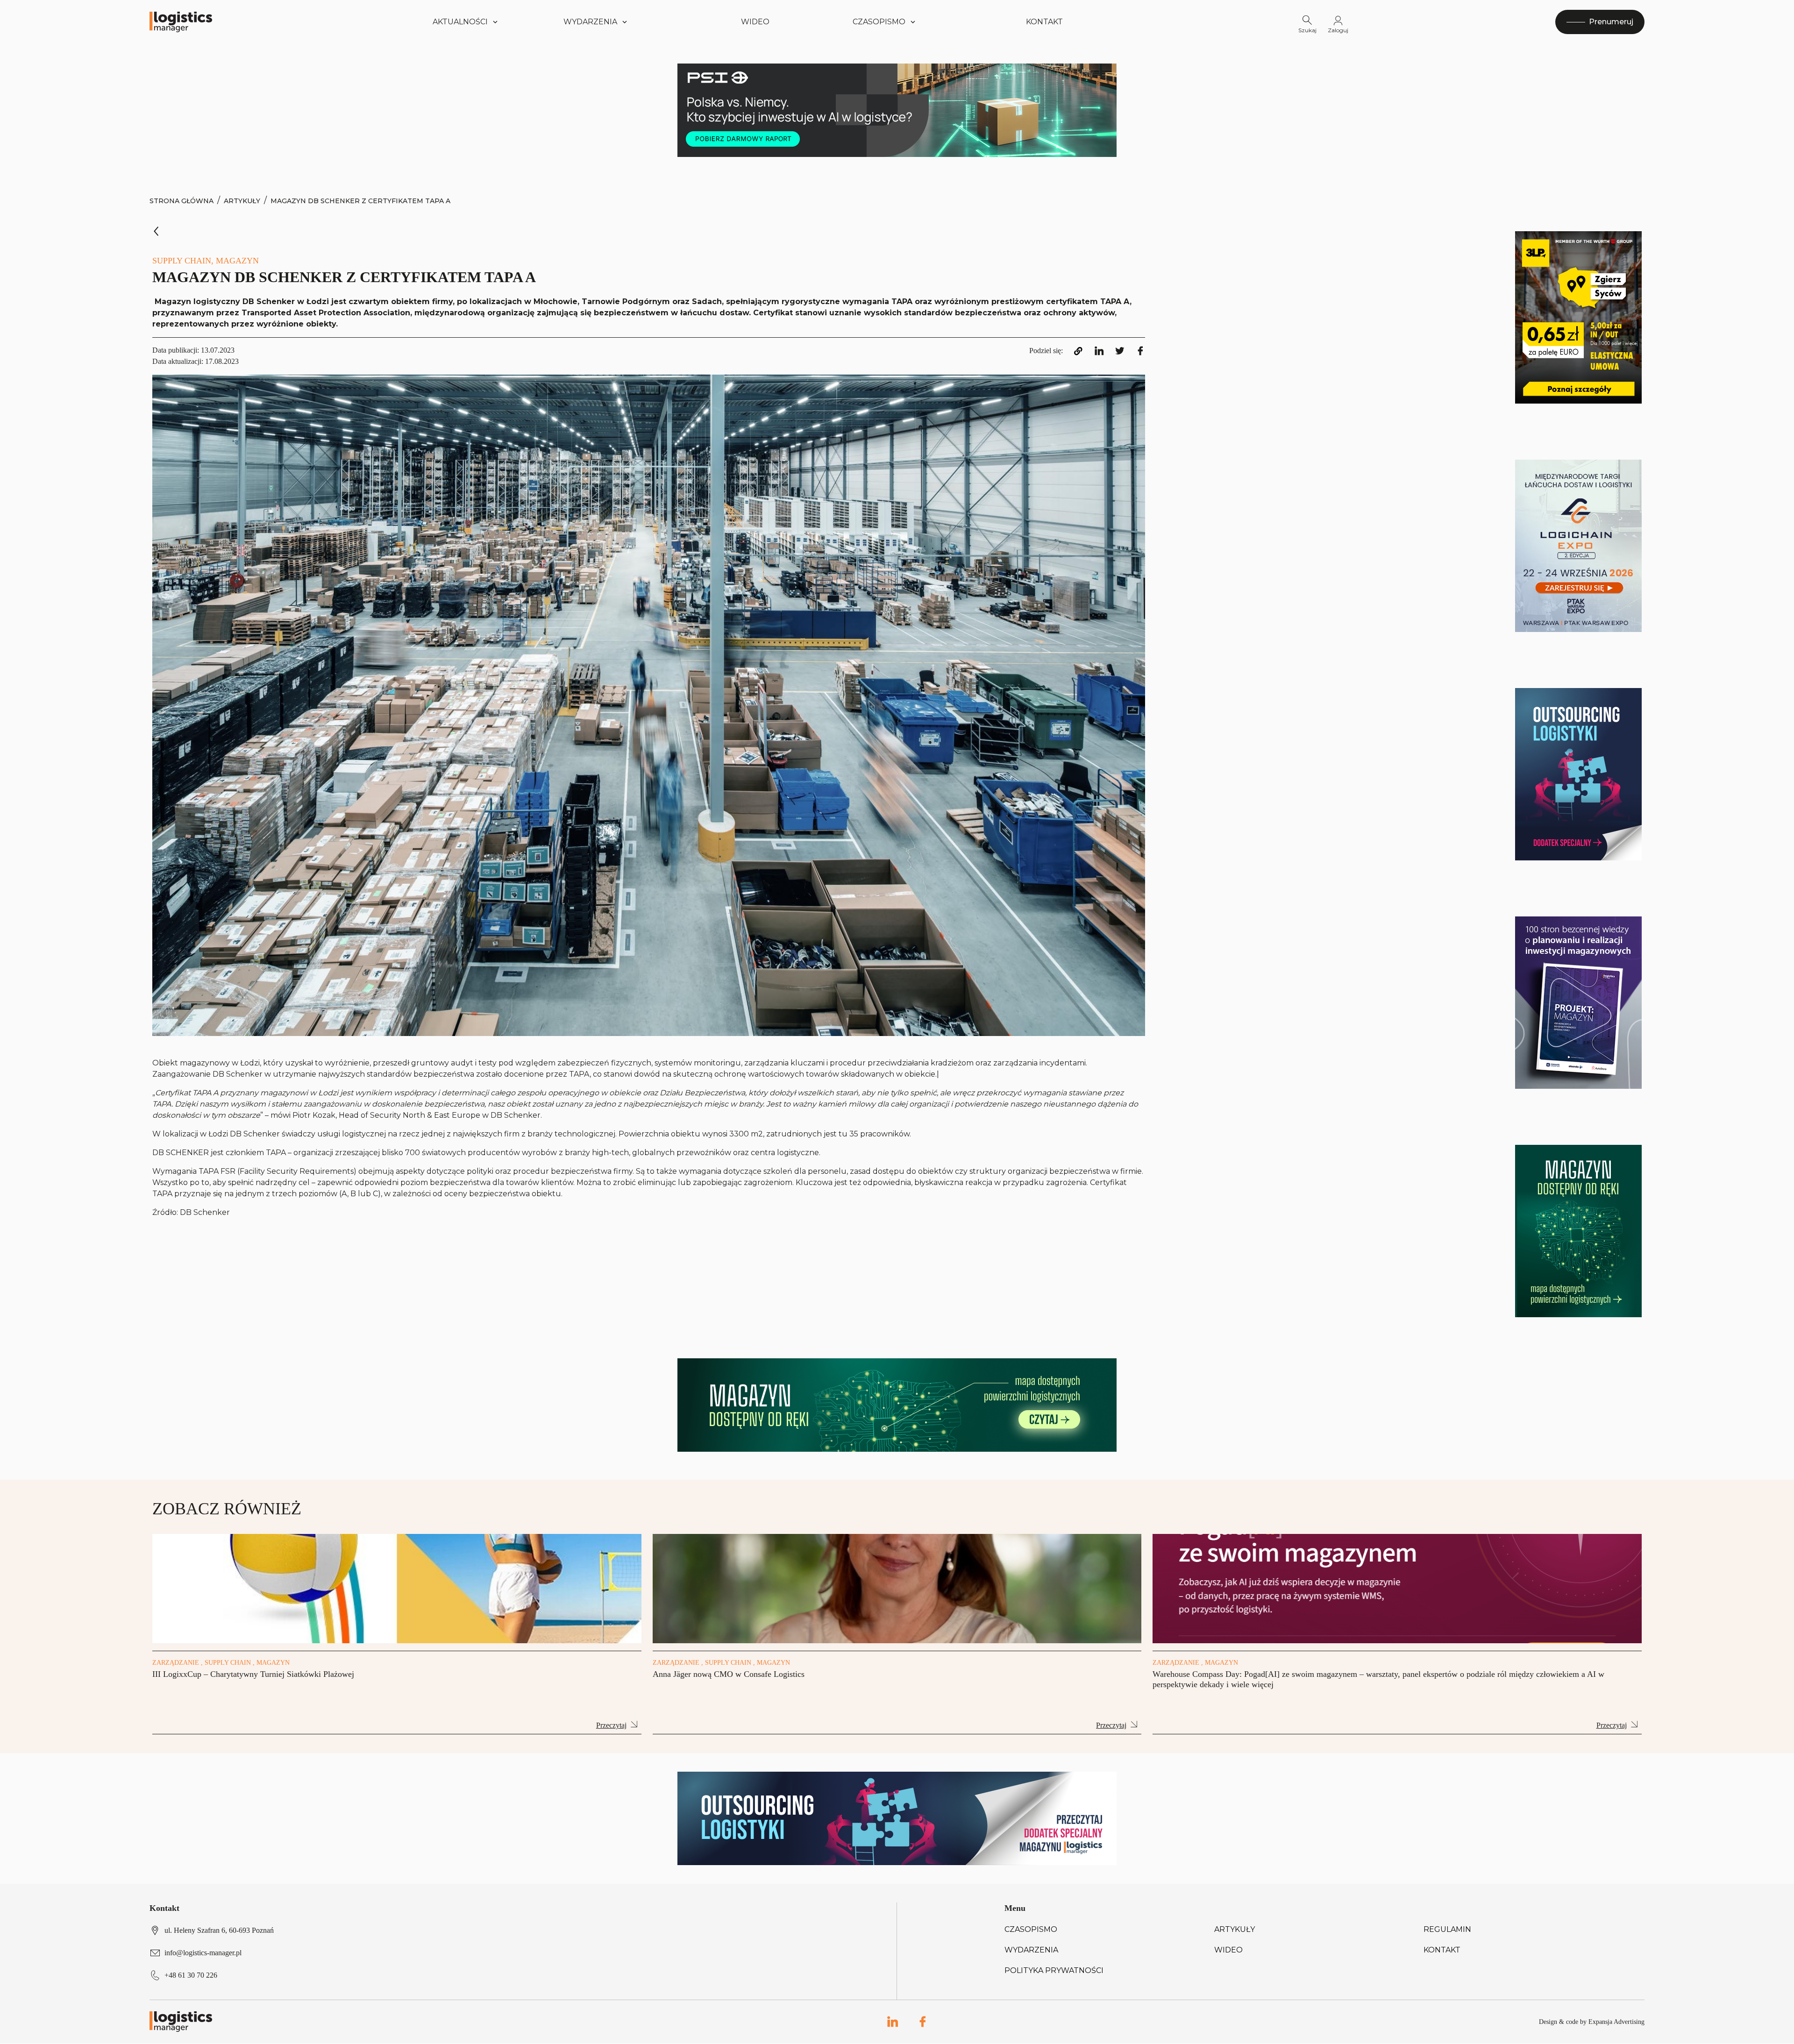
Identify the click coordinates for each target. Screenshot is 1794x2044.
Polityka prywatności (1054, 1970)
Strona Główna (182, 201)
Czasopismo (1031, 1929)
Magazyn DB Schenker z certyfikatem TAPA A (360, 201)
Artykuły (242, 201)
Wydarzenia (1031, 1950)
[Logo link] (181, 22)
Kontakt (1044, 22)
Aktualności (460, 22)
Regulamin (1447, 1929)
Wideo (755, 22)
